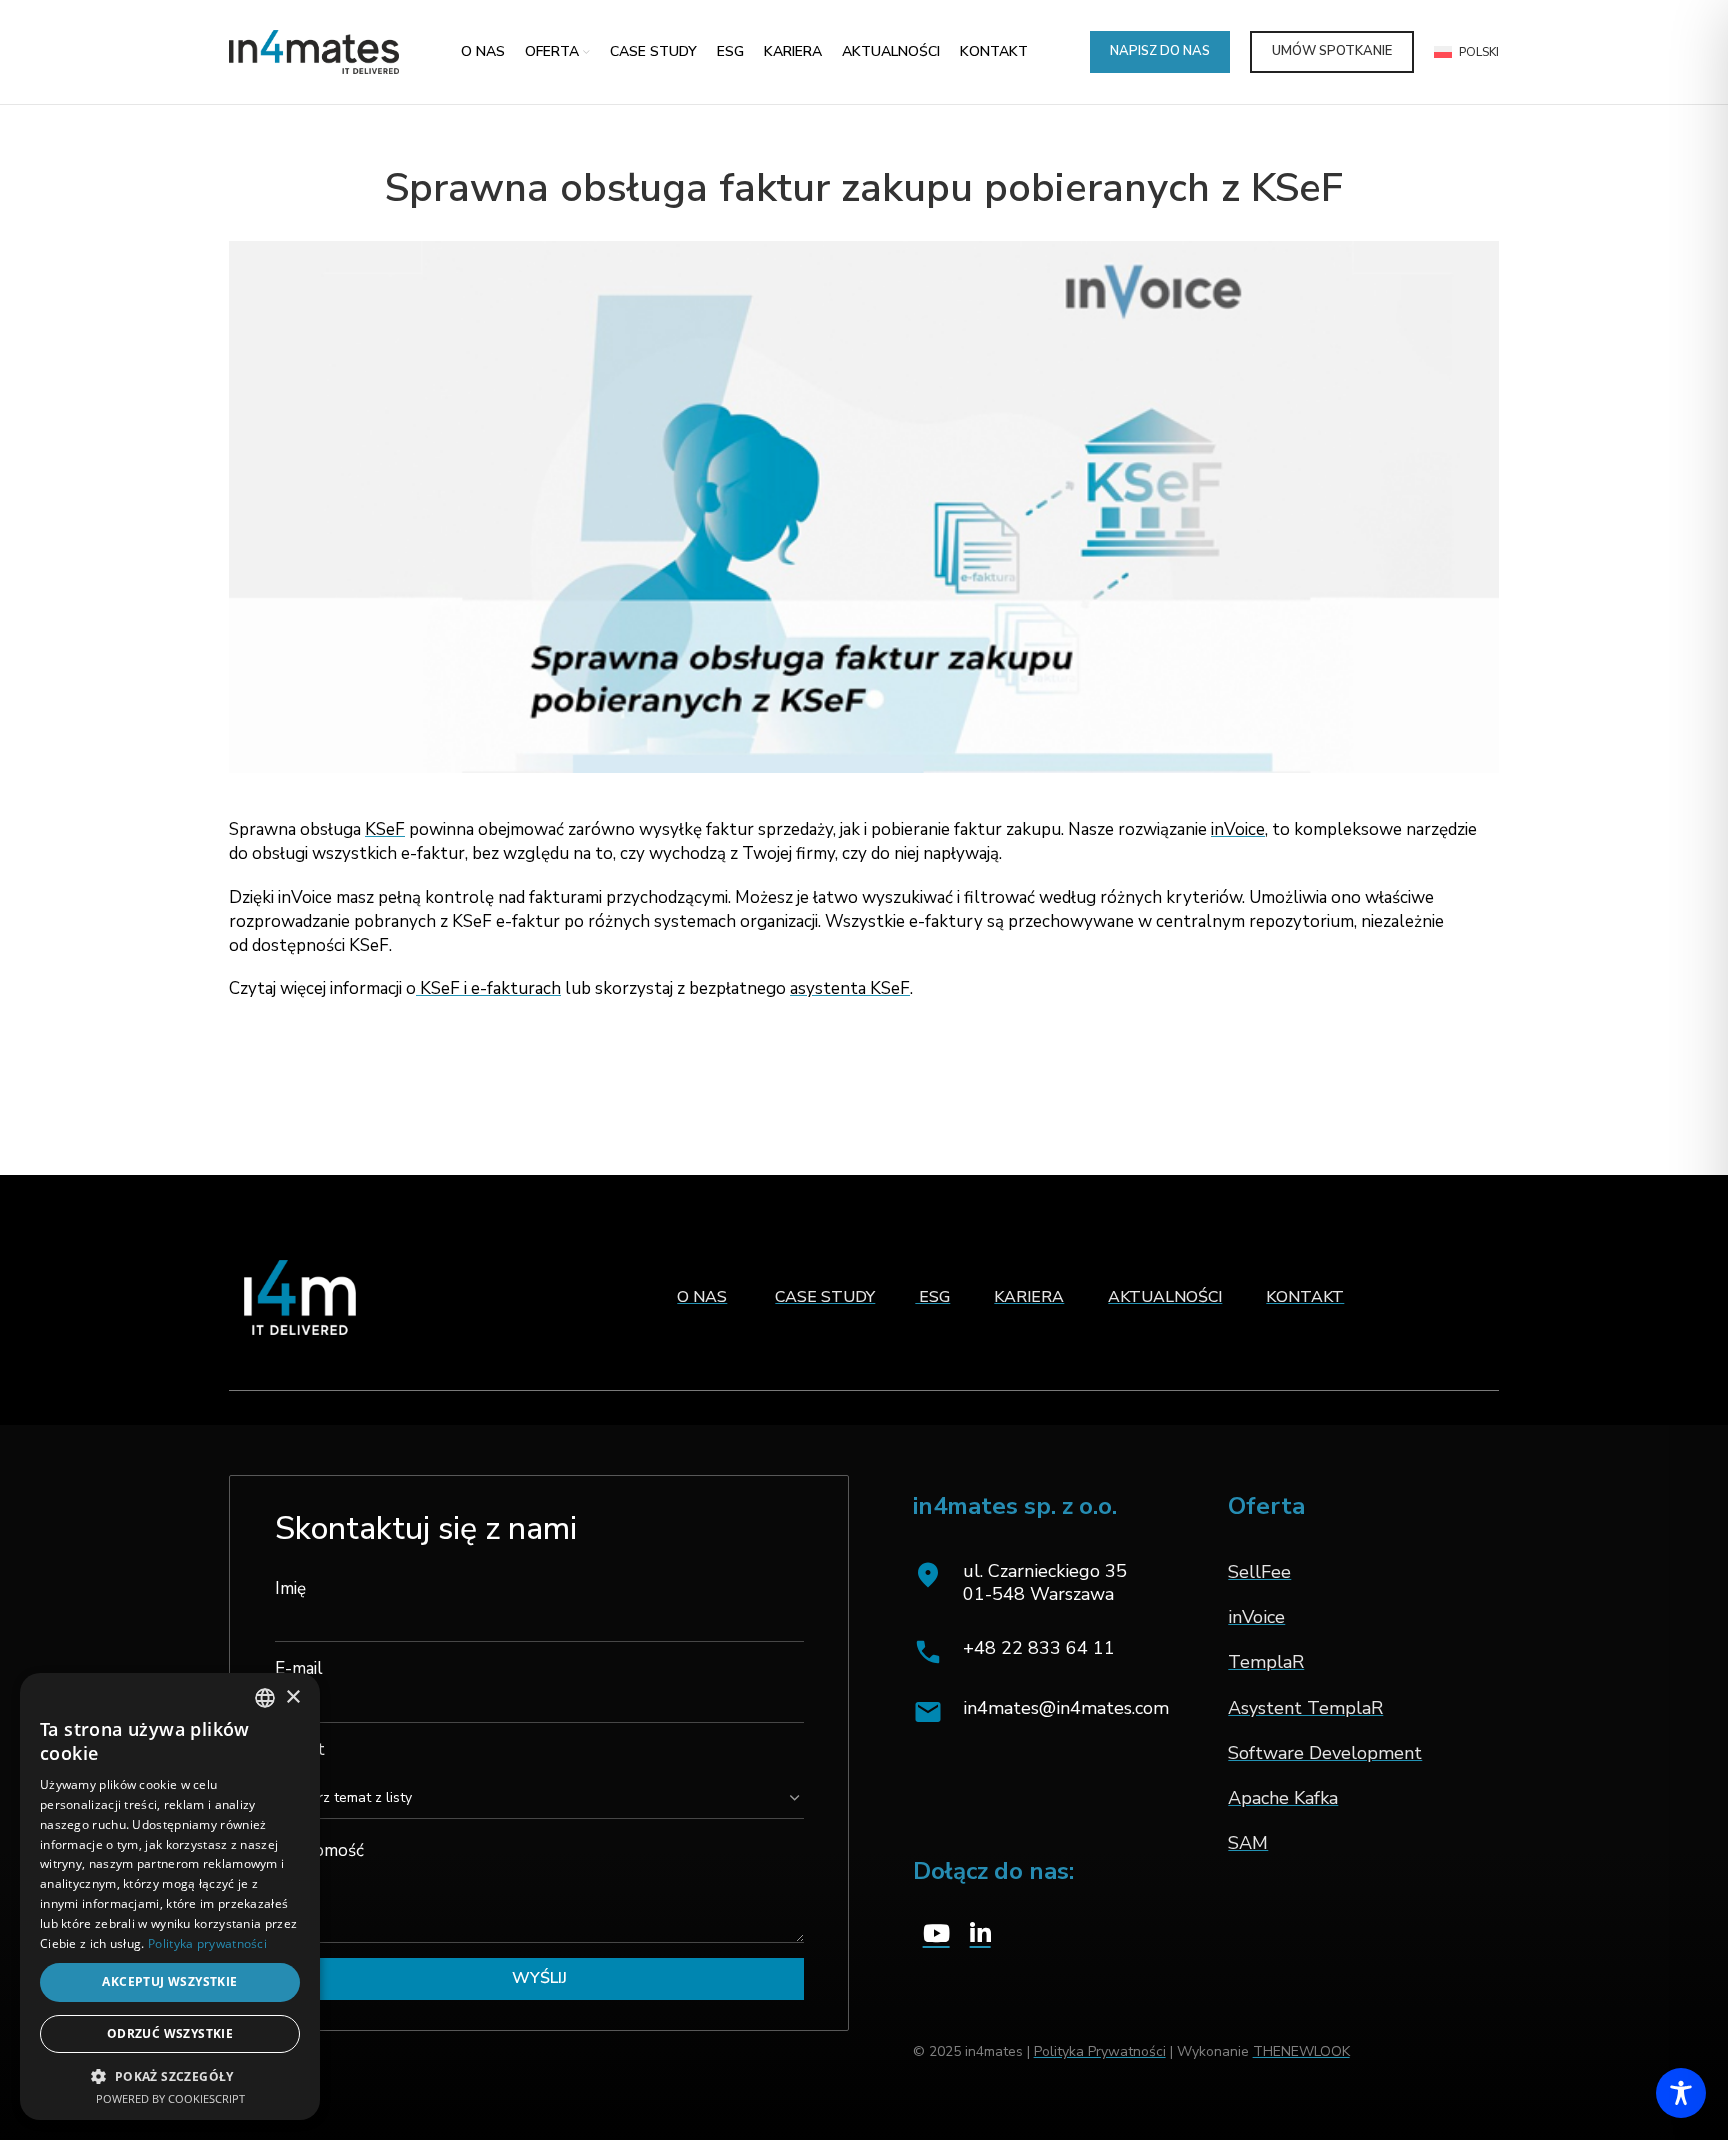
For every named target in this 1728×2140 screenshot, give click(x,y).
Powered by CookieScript (170, 2098)
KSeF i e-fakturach (488, 988)
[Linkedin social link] (980, 1935)
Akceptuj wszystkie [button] (169, 1981)
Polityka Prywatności (1100, 2051)
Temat (300, 1749)
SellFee (1259, 1572)
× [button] (292, 1697)
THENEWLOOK (1301, 2051)
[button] (170, 2076)
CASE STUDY (825, 1297)
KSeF (385, 829)
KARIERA (1029, 1297)
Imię (290, 1588)
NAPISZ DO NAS (1160, 51)
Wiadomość (319, 1850)
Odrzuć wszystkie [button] (170, 2033)
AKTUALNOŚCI (1165, 1297)
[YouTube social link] (936, 1935)
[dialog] (170, 1896)
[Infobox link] (1041, 1652)
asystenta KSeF (850, 988)
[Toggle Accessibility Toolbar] (1681, 2093)
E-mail (299, 1668)
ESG (932, 1297)
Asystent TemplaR (1305, 1708)
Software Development (1325, 1753)
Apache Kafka (1283, 1798)
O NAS (702, 1297)
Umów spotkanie (1332, 51)
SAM (1248, 1843)
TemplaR (1266, 1662)
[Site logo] (314, 50)
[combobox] (265, 1698)
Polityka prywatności (207, 1943)
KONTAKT (1305, 1297)
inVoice (1238, 829)
